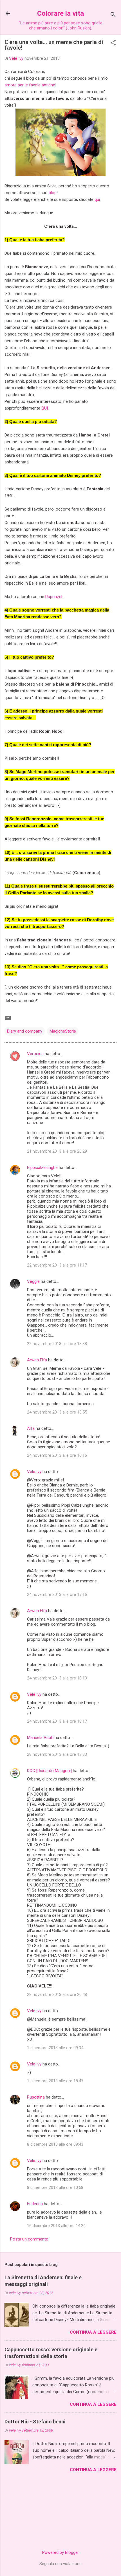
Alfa (31, 1428)
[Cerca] (113, 15)
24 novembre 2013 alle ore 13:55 (57, 1412)
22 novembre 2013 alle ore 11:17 (57, 1265)
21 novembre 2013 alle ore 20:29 (57, 1151)
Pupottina (36, 2097)
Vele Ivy (34, 1472)
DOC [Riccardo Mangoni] (49, 1771)
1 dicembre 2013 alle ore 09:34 (55, 2048)
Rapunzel (54, 597)
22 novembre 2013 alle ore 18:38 (57, 1344)
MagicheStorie (63, 1031)
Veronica (35, 1054)
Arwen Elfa (37, 1360)
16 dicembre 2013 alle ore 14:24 (56, 2226)
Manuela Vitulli (40, 1738)
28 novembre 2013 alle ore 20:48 (57, 1994)
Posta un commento (29, 2239)
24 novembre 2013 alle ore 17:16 (57, 1594)
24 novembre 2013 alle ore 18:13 (57, 1678)
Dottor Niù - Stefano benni (35, 2422)
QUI (45, 408)
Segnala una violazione (60, 2564)
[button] (113, 43)
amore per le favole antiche (30, 85)
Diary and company (25, 1031)
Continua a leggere (93, 2332)
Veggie (33, 1281)
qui (97, 199)
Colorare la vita (60, 13)
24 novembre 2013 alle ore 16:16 (57, 1455)
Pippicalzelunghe (42, 1168)
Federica (35, 2204)
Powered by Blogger (61, 2552)
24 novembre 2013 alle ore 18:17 (57, 1721)
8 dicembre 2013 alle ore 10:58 (55, 2187)
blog (53, 193)
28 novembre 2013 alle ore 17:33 (57, 1754)
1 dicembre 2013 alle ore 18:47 (55, 2081)
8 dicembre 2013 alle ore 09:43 (55, 2144)
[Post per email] (8, 1020)
